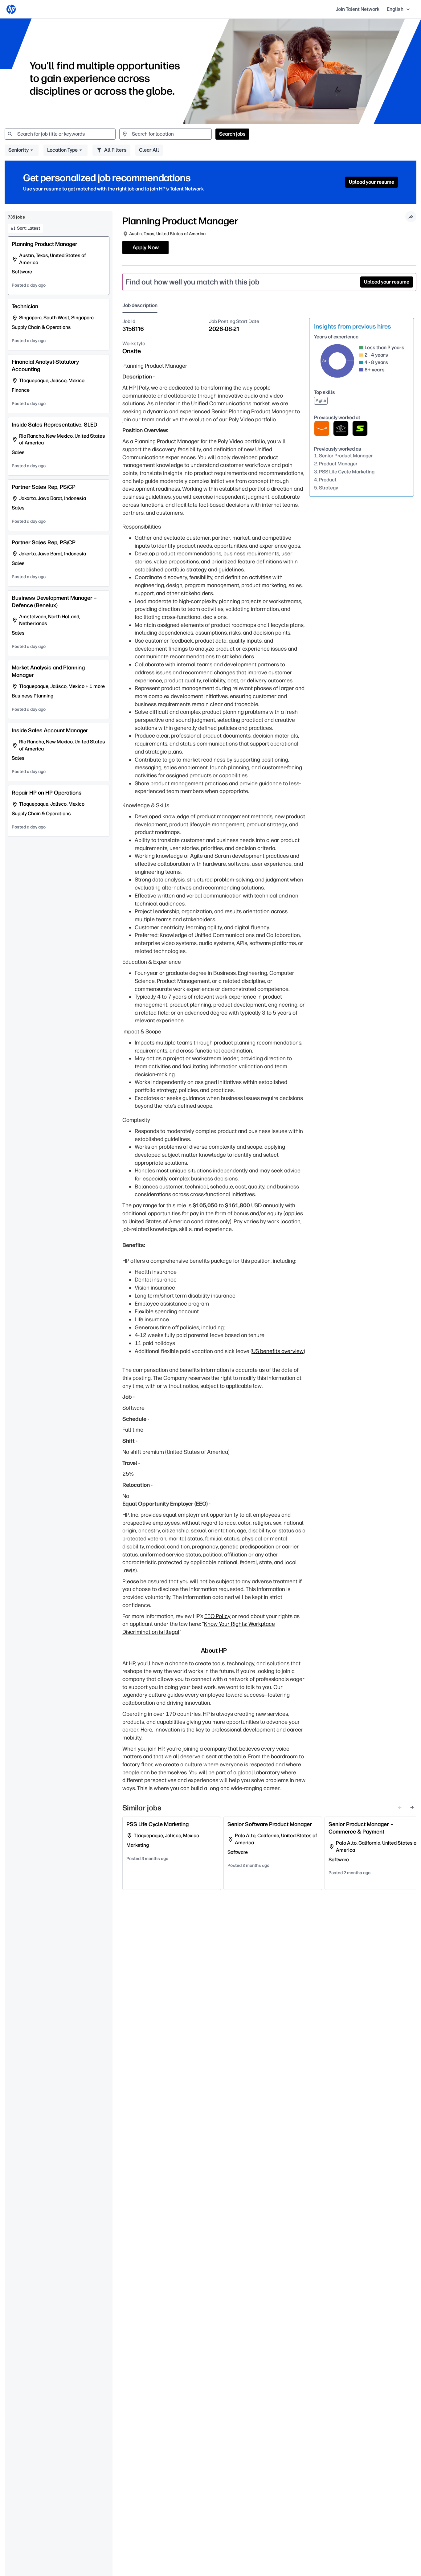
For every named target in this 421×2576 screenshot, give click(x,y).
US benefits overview (278, 1351)
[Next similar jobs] (412, 1807)
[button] (399, 9)
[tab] (142, 306)
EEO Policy (217, 1616)
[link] (11, 9)
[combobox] (60, 134)
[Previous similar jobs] (400, 1807)
